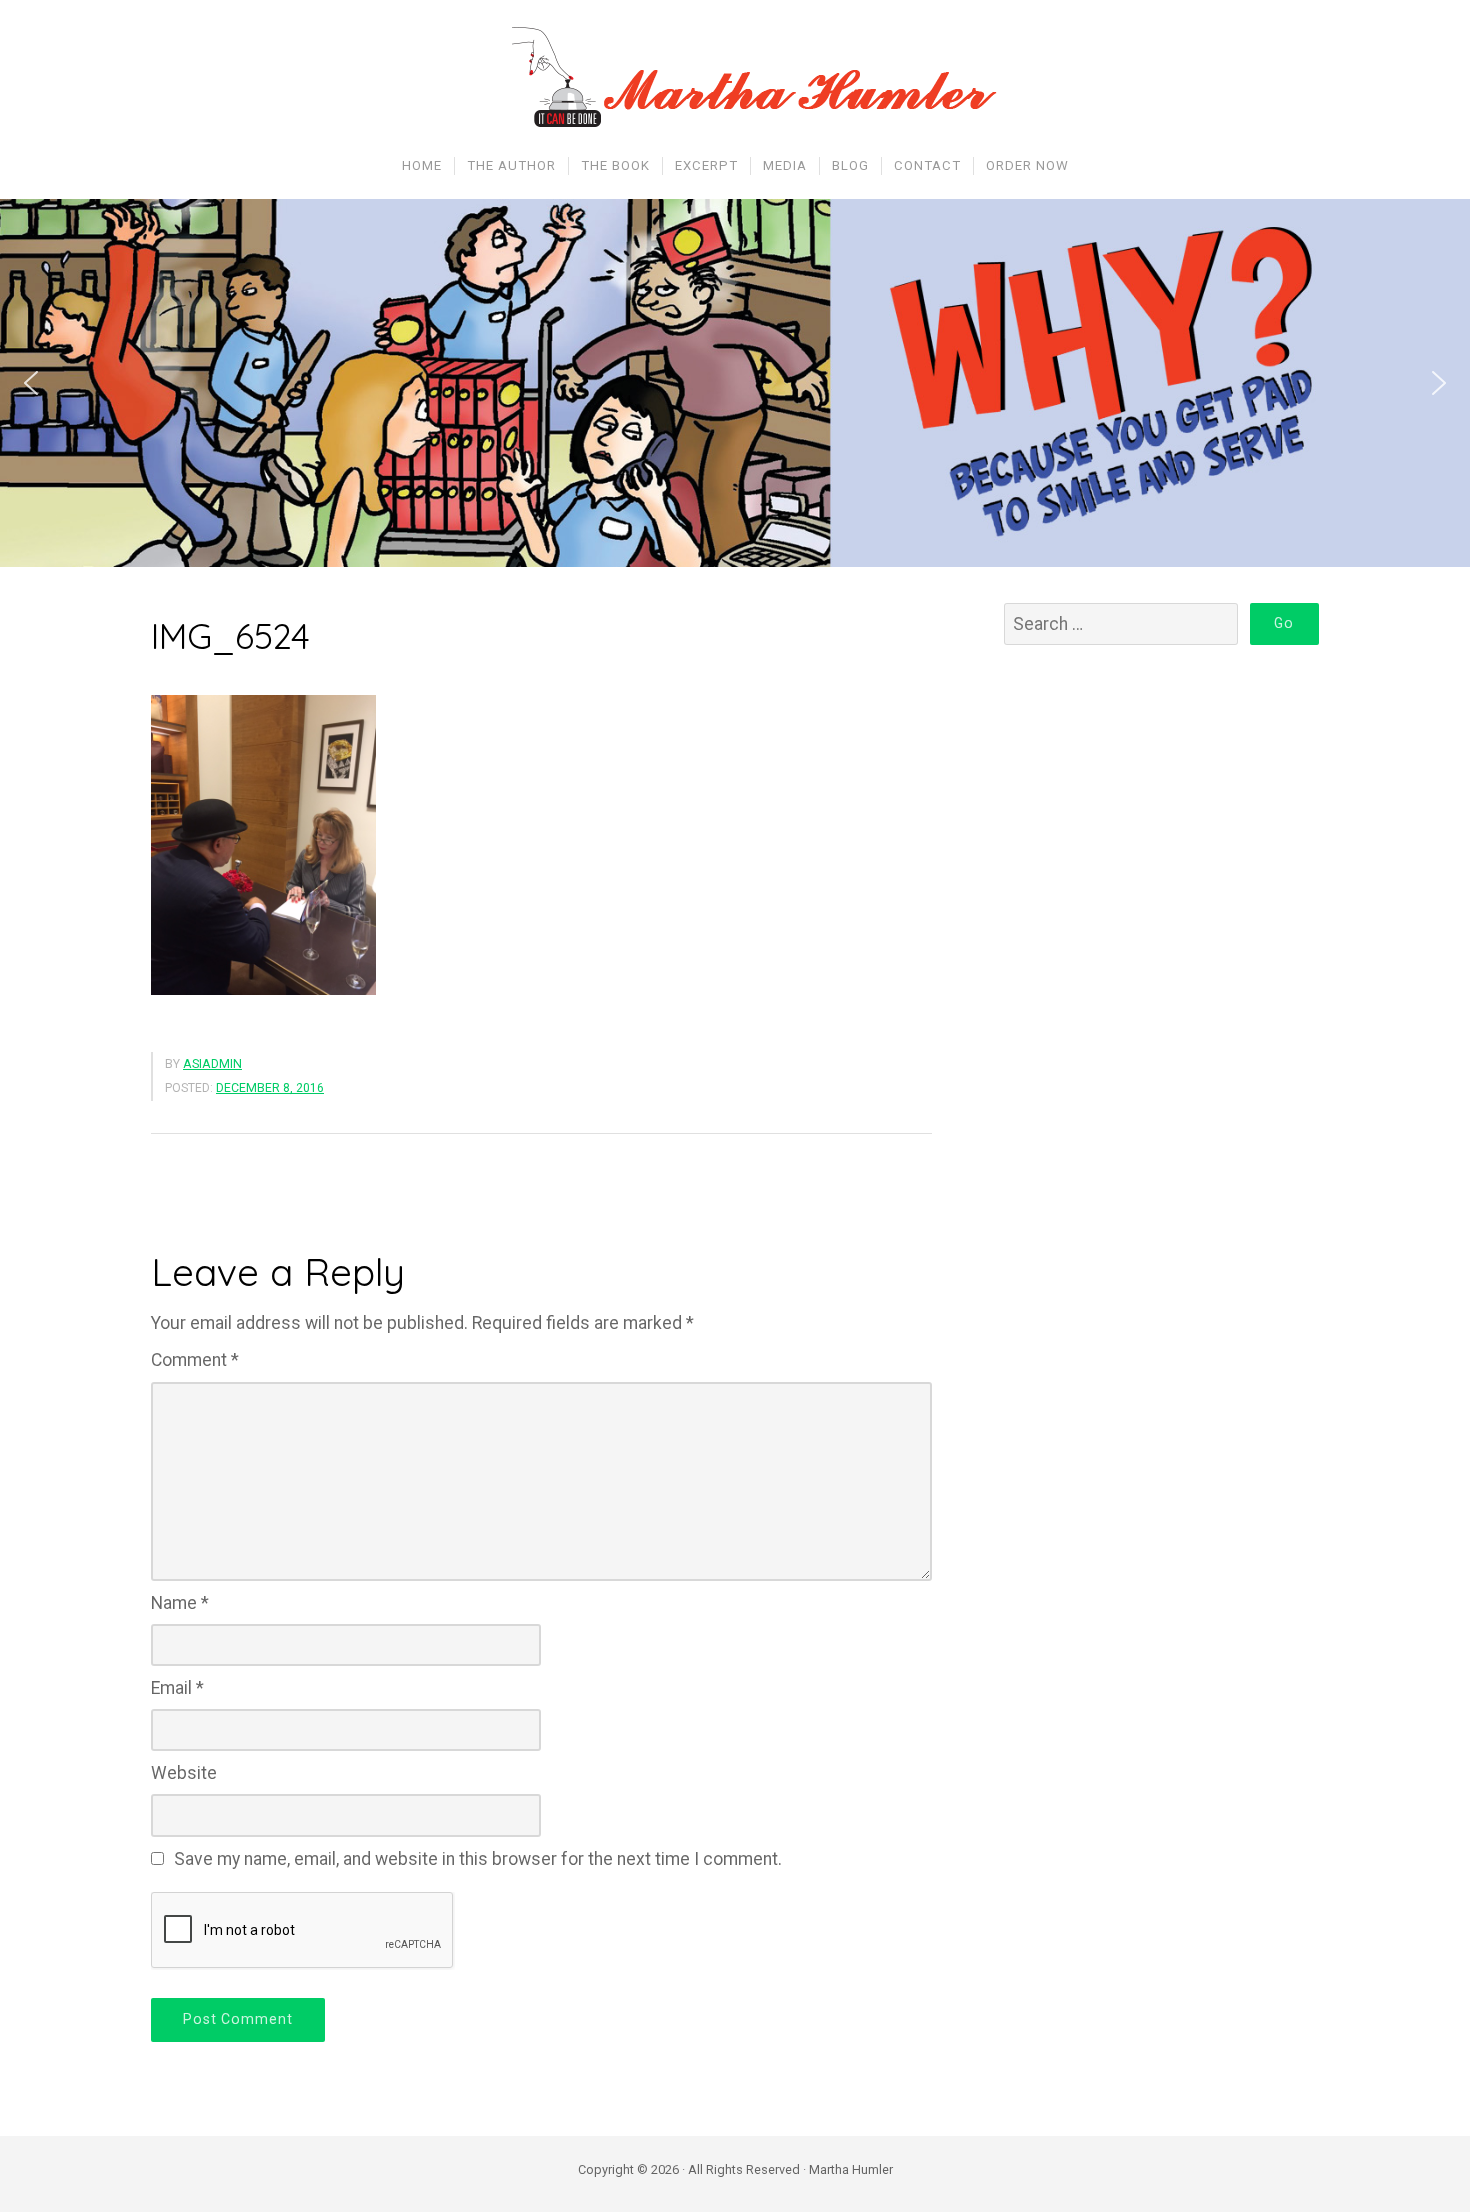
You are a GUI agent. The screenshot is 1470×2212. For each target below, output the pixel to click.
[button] (31, 383)
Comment (195, 1360)
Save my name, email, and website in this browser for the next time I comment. (478, 1859)
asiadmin (212, 1064)
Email (177, 1688)
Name (180, 1603)
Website (184, 1773)
